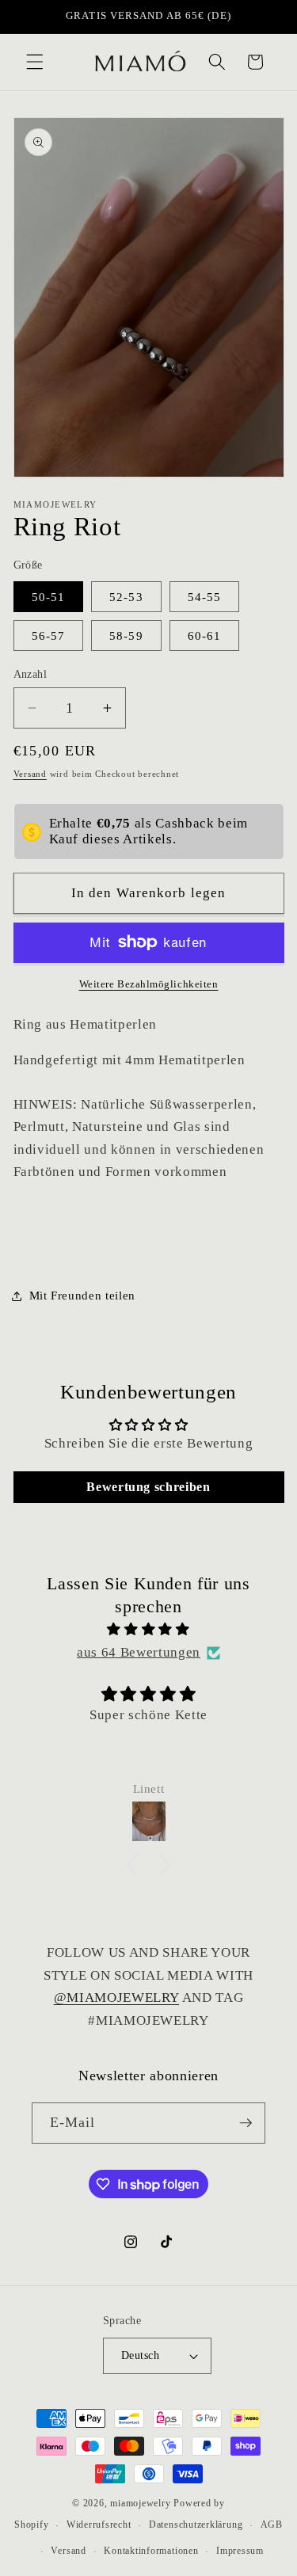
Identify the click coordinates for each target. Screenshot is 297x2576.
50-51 (49, 597)
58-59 (126, 635)
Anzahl (30, 674)
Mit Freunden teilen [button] (83, 1295)
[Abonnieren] (246, 2123)
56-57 (49, 635)
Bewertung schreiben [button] (148, 1487)
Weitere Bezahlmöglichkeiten (149, 984)
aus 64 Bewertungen (139, 1652)
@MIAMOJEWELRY (117, 1998)
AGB (272, 2525)
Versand (30, 774)
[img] (149, 1630)
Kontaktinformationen (151, 2551)
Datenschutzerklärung (196, 2525)
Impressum (240, 2551)
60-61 (205, 635)
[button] (35, 62)
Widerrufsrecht (99, 2525)
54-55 (205, 597)
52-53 (126, 597)
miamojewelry (140, 2503)
